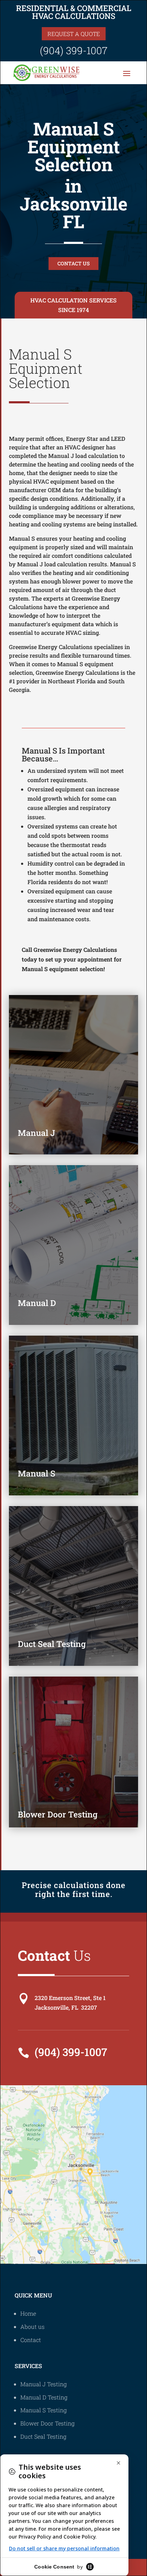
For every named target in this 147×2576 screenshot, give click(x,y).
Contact (31, 2340)
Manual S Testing (44, 2410)
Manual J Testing (44, 2384)
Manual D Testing (44, 2397)
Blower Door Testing (47, 2423)
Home (28, 2313)
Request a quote (74, 34)
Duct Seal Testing (43, 2436)
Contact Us (73, 263)
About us (32, 2327)
